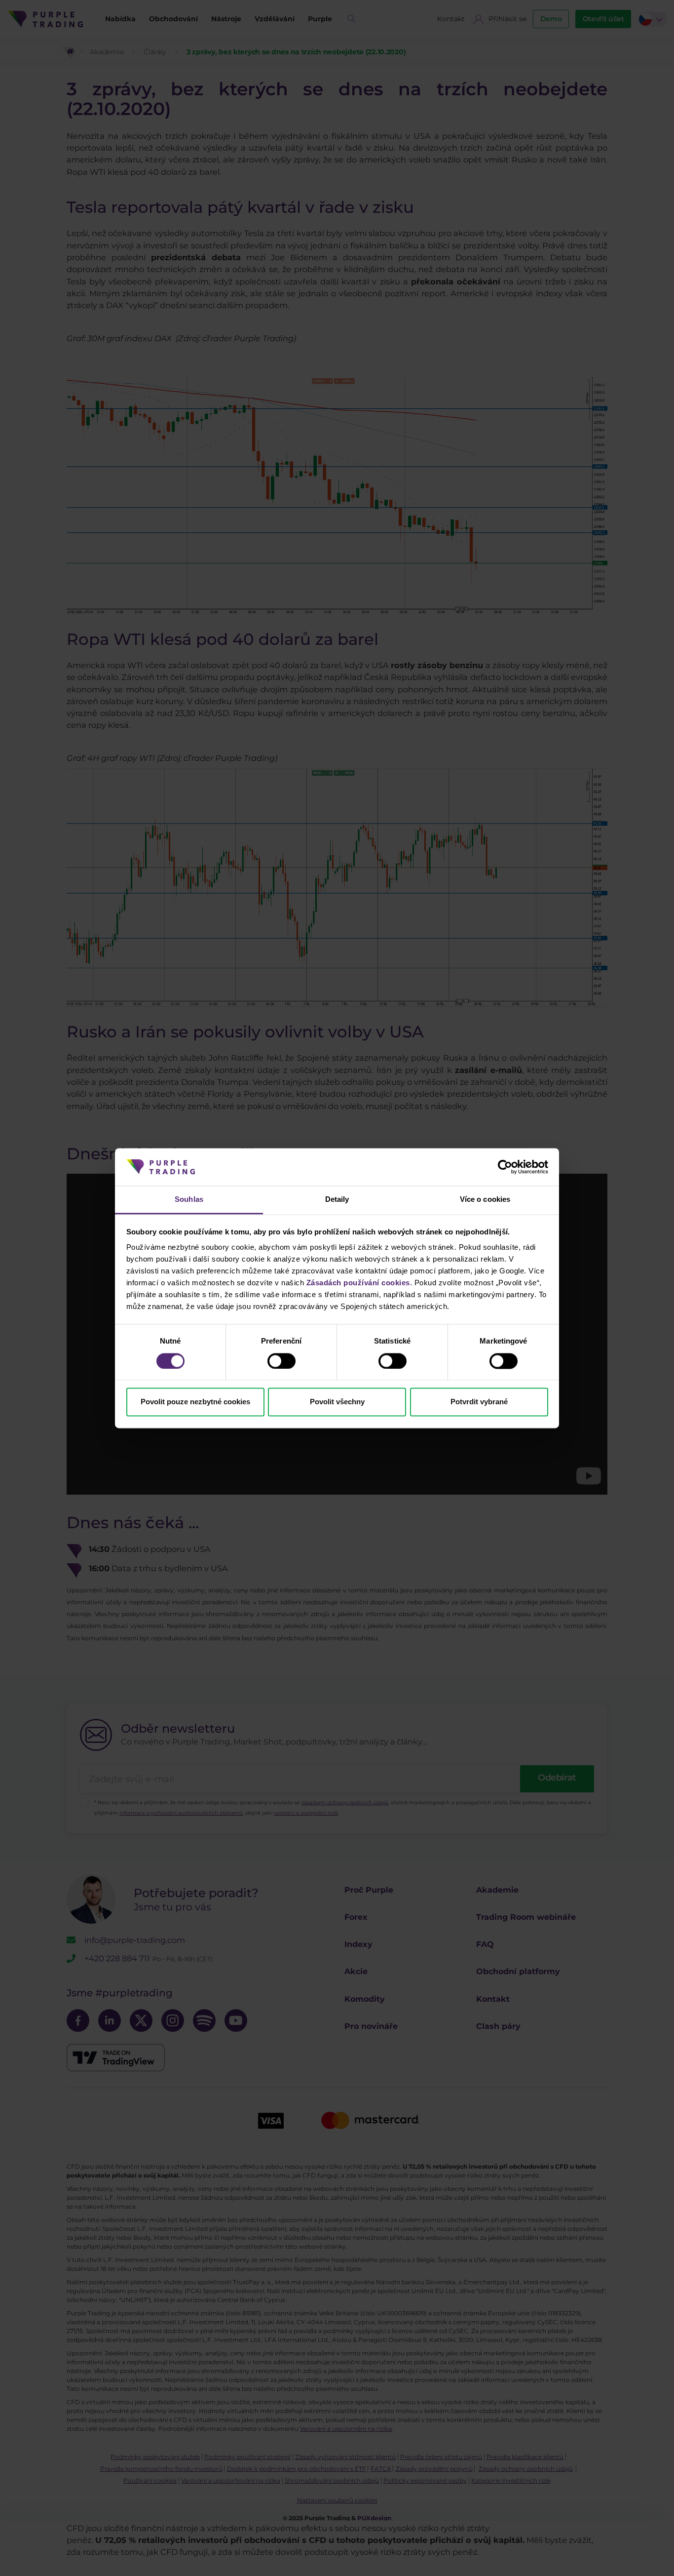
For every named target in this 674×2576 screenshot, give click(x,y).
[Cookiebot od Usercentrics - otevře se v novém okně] (505, 1167)
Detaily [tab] (337, 1200)
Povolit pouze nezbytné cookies (195, 1402)
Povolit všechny (337, 1402)
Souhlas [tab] (189, 1200)
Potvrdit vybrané (479, 1402)
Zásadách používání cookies (358, 1283)
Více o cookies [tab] (485, 1200)
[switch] (281, 1361)
